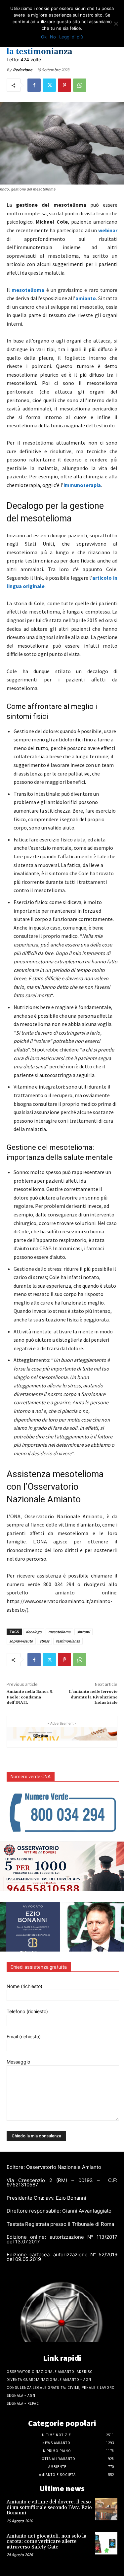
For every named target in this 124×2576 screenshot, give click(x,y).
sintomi (83, 1632)
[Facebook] (34, 85)
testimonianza (68, 1641)
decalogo (34, 1632)
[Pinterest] (64, 85)
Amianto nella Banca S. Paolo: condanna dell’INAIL (30, 1697)
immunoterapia (82, 485)
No (53, 37)
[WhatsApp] (80, 85)
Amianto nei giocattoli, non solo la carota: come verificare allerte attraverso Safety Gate (46, 2542)
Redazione (23, 70)
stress (44, 1641)
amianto (86, 298)
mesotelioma (28, 290)
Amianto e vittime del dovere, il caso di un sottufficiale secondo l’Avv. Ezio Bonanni (49, 2507)
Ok (44, 37)
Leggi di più (71, 37)
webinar (108, 230)
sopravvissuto (21, 1641)
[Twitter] (49, 85)
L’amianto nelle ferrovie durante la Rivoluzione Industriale (93, 1697)
